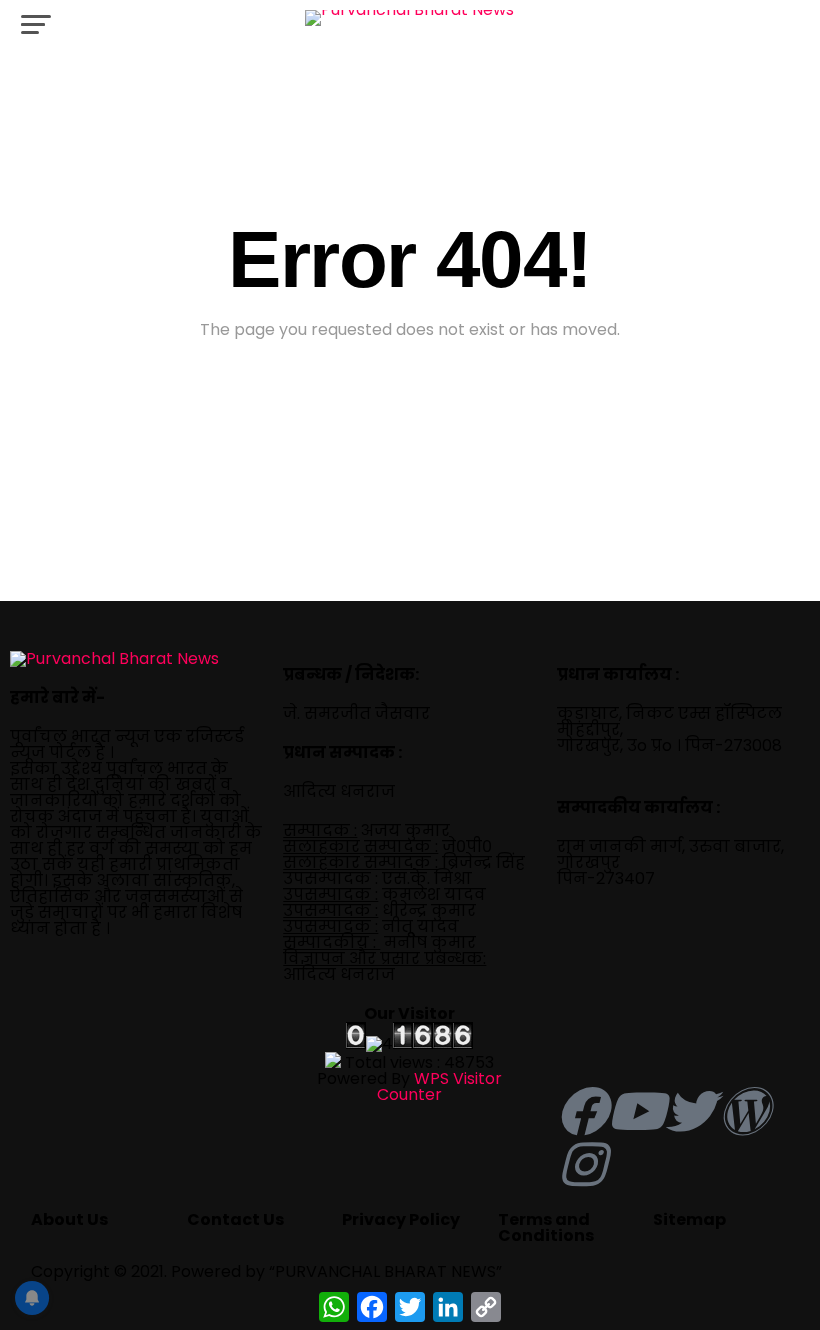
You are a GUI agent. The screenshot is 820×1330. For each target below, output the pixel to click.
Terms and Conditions (546, 1227)
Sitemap (689, 1219)
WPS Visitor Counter (439, 1086)
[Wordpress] (744, 1111)
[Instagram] (582, 1164)
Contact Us (235, 1219)
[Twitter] (690, 1111)
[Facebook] (582, 1111)
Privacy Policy (401, 1219)
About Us (69, 1219)
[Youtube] (636, 1111)
